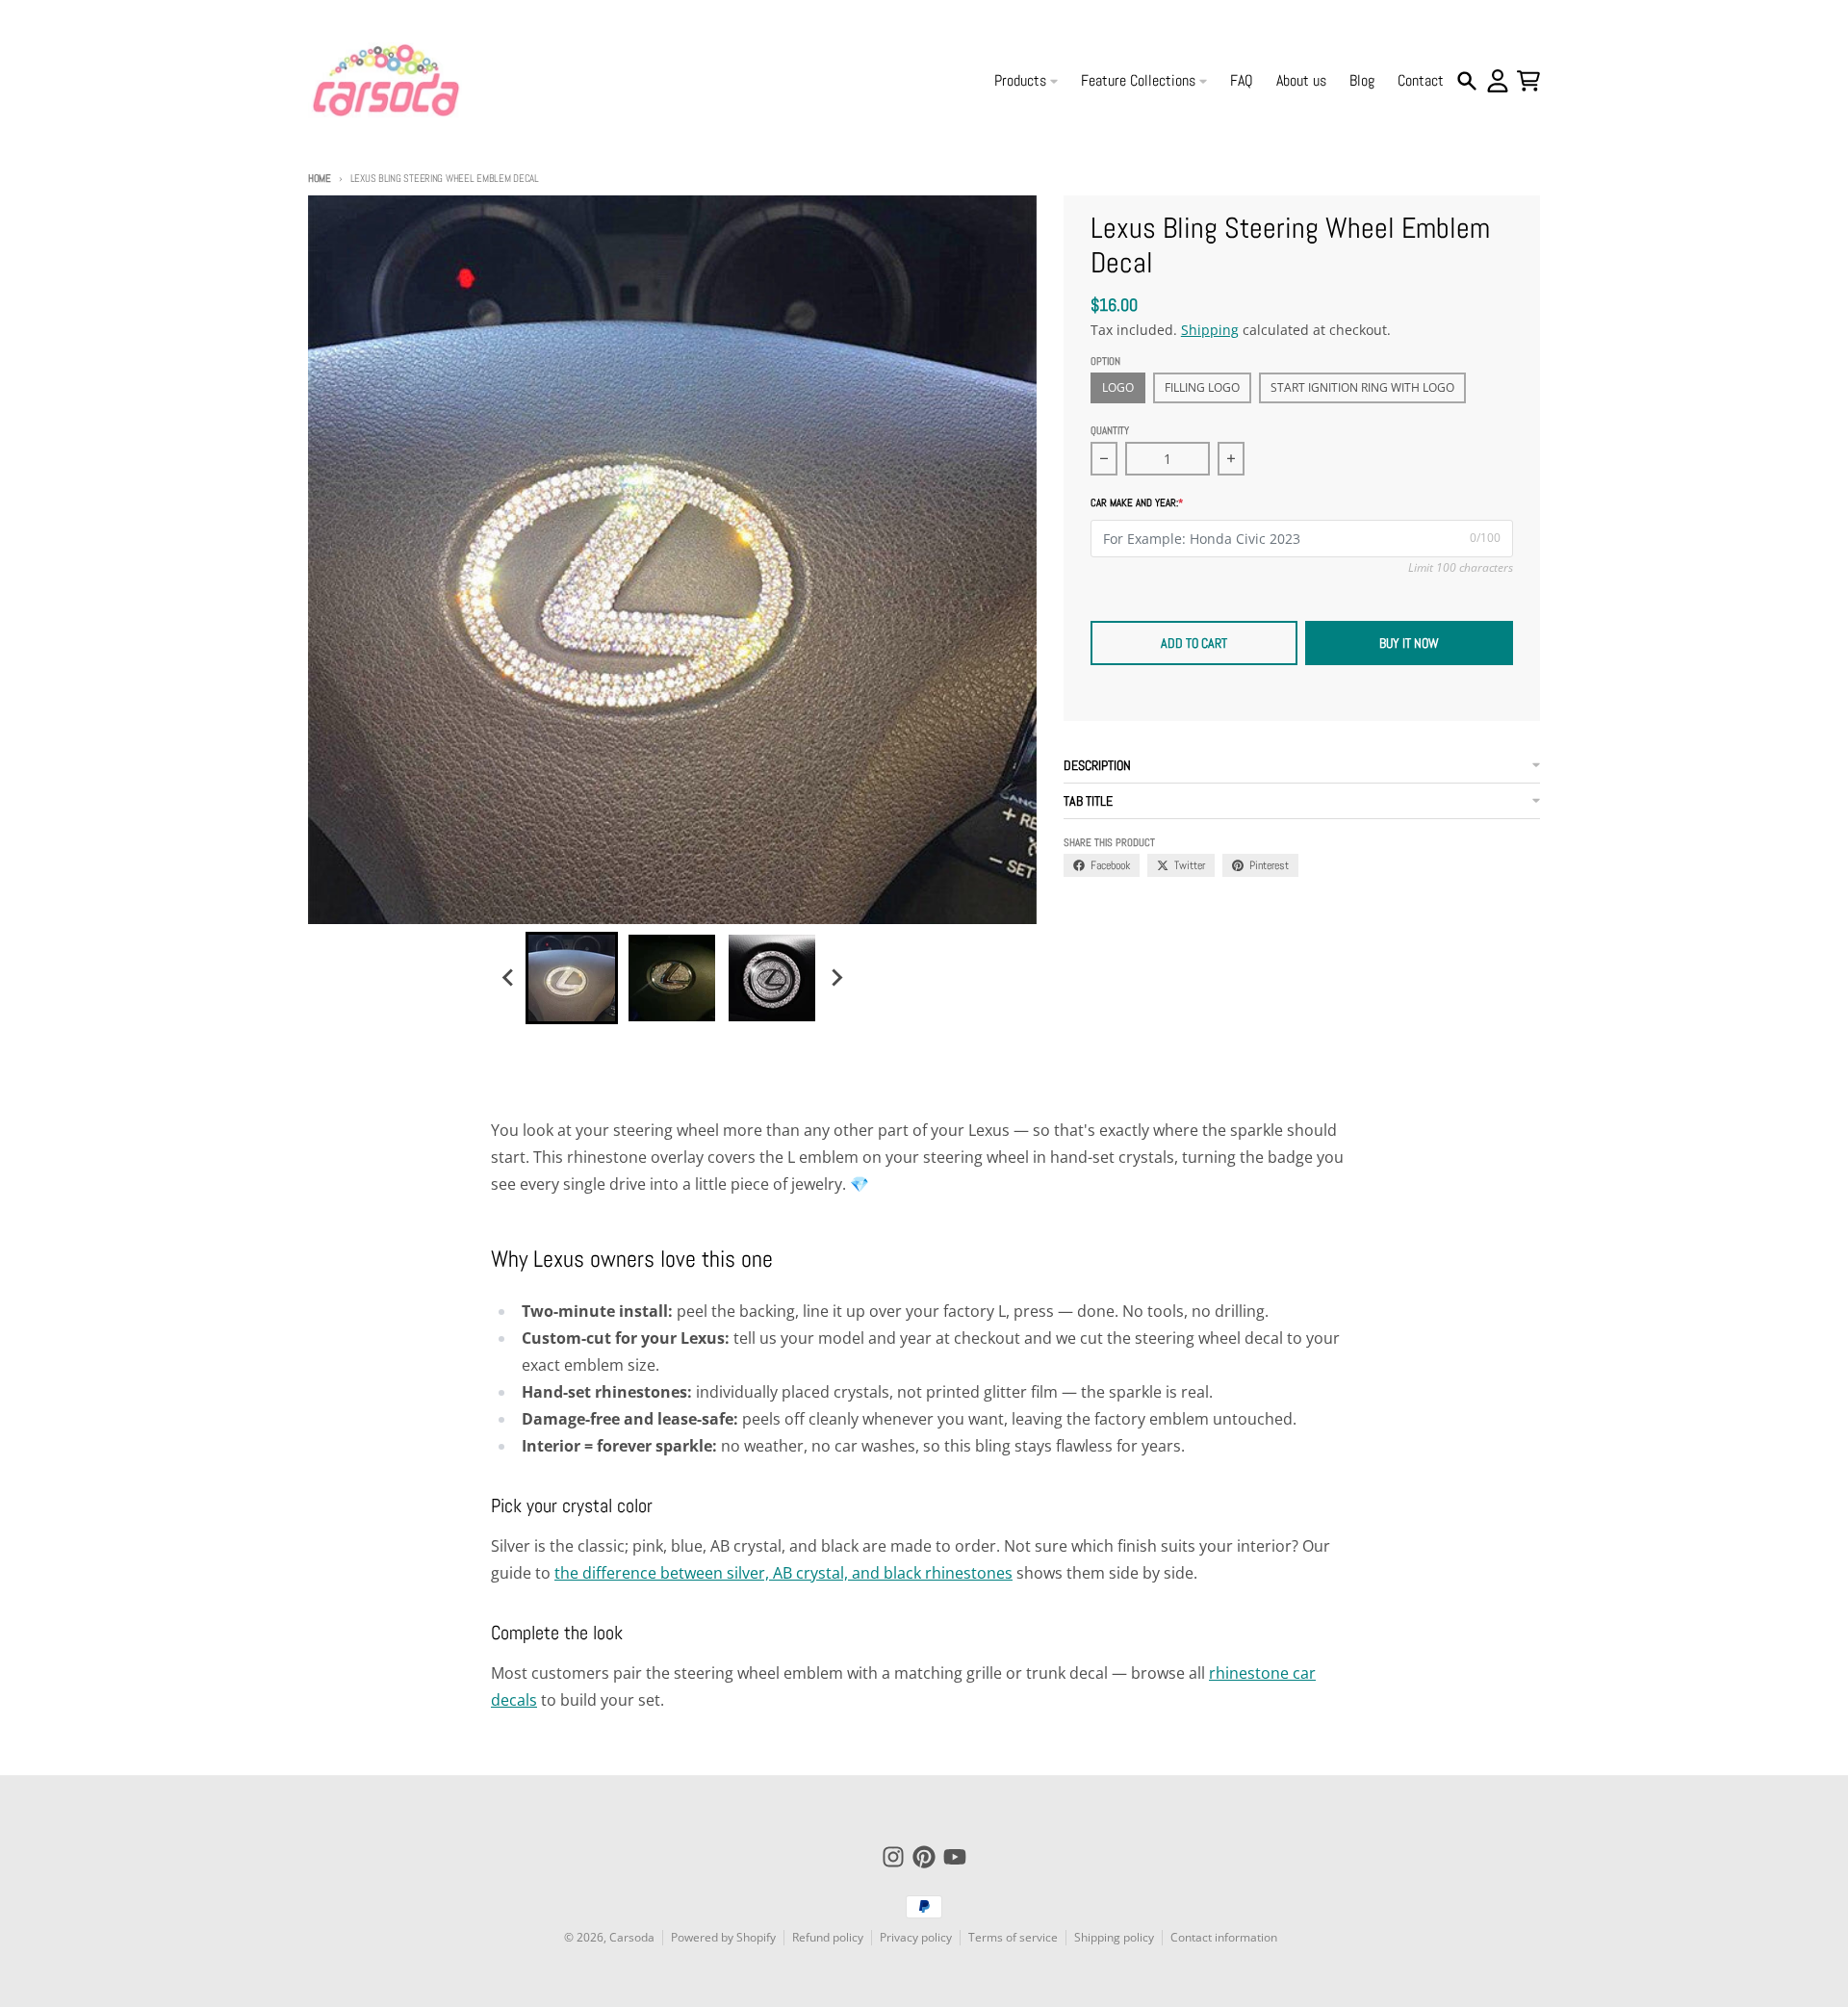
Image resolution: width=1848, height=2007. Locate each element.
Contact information (1224, 1937)
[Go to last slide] (508, 978)
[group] (572, 978)
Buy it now (1409, 643)
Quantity (1110, 430)
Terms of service (1013, 1937)
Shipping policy (1114, 1937)
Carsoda (632, 1937)
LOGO (1118, 387)
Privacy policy (916, 1937)
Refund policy (828, 1937)
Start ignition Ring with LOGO (1362, 387)
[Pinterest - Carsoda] (924, 1857)
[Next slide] (835, 978)
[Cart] (1528, 81)
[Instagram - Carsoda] (893, 1857)
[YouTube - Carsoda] (955, 1857)
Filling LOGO (1202, 387)
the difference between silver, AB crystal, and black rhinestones (783, 1573)
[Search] (1467, 81)
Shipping (1210, 330)
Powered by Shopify (723, 1937)
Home (320, 178)
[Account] (1498, 81)
